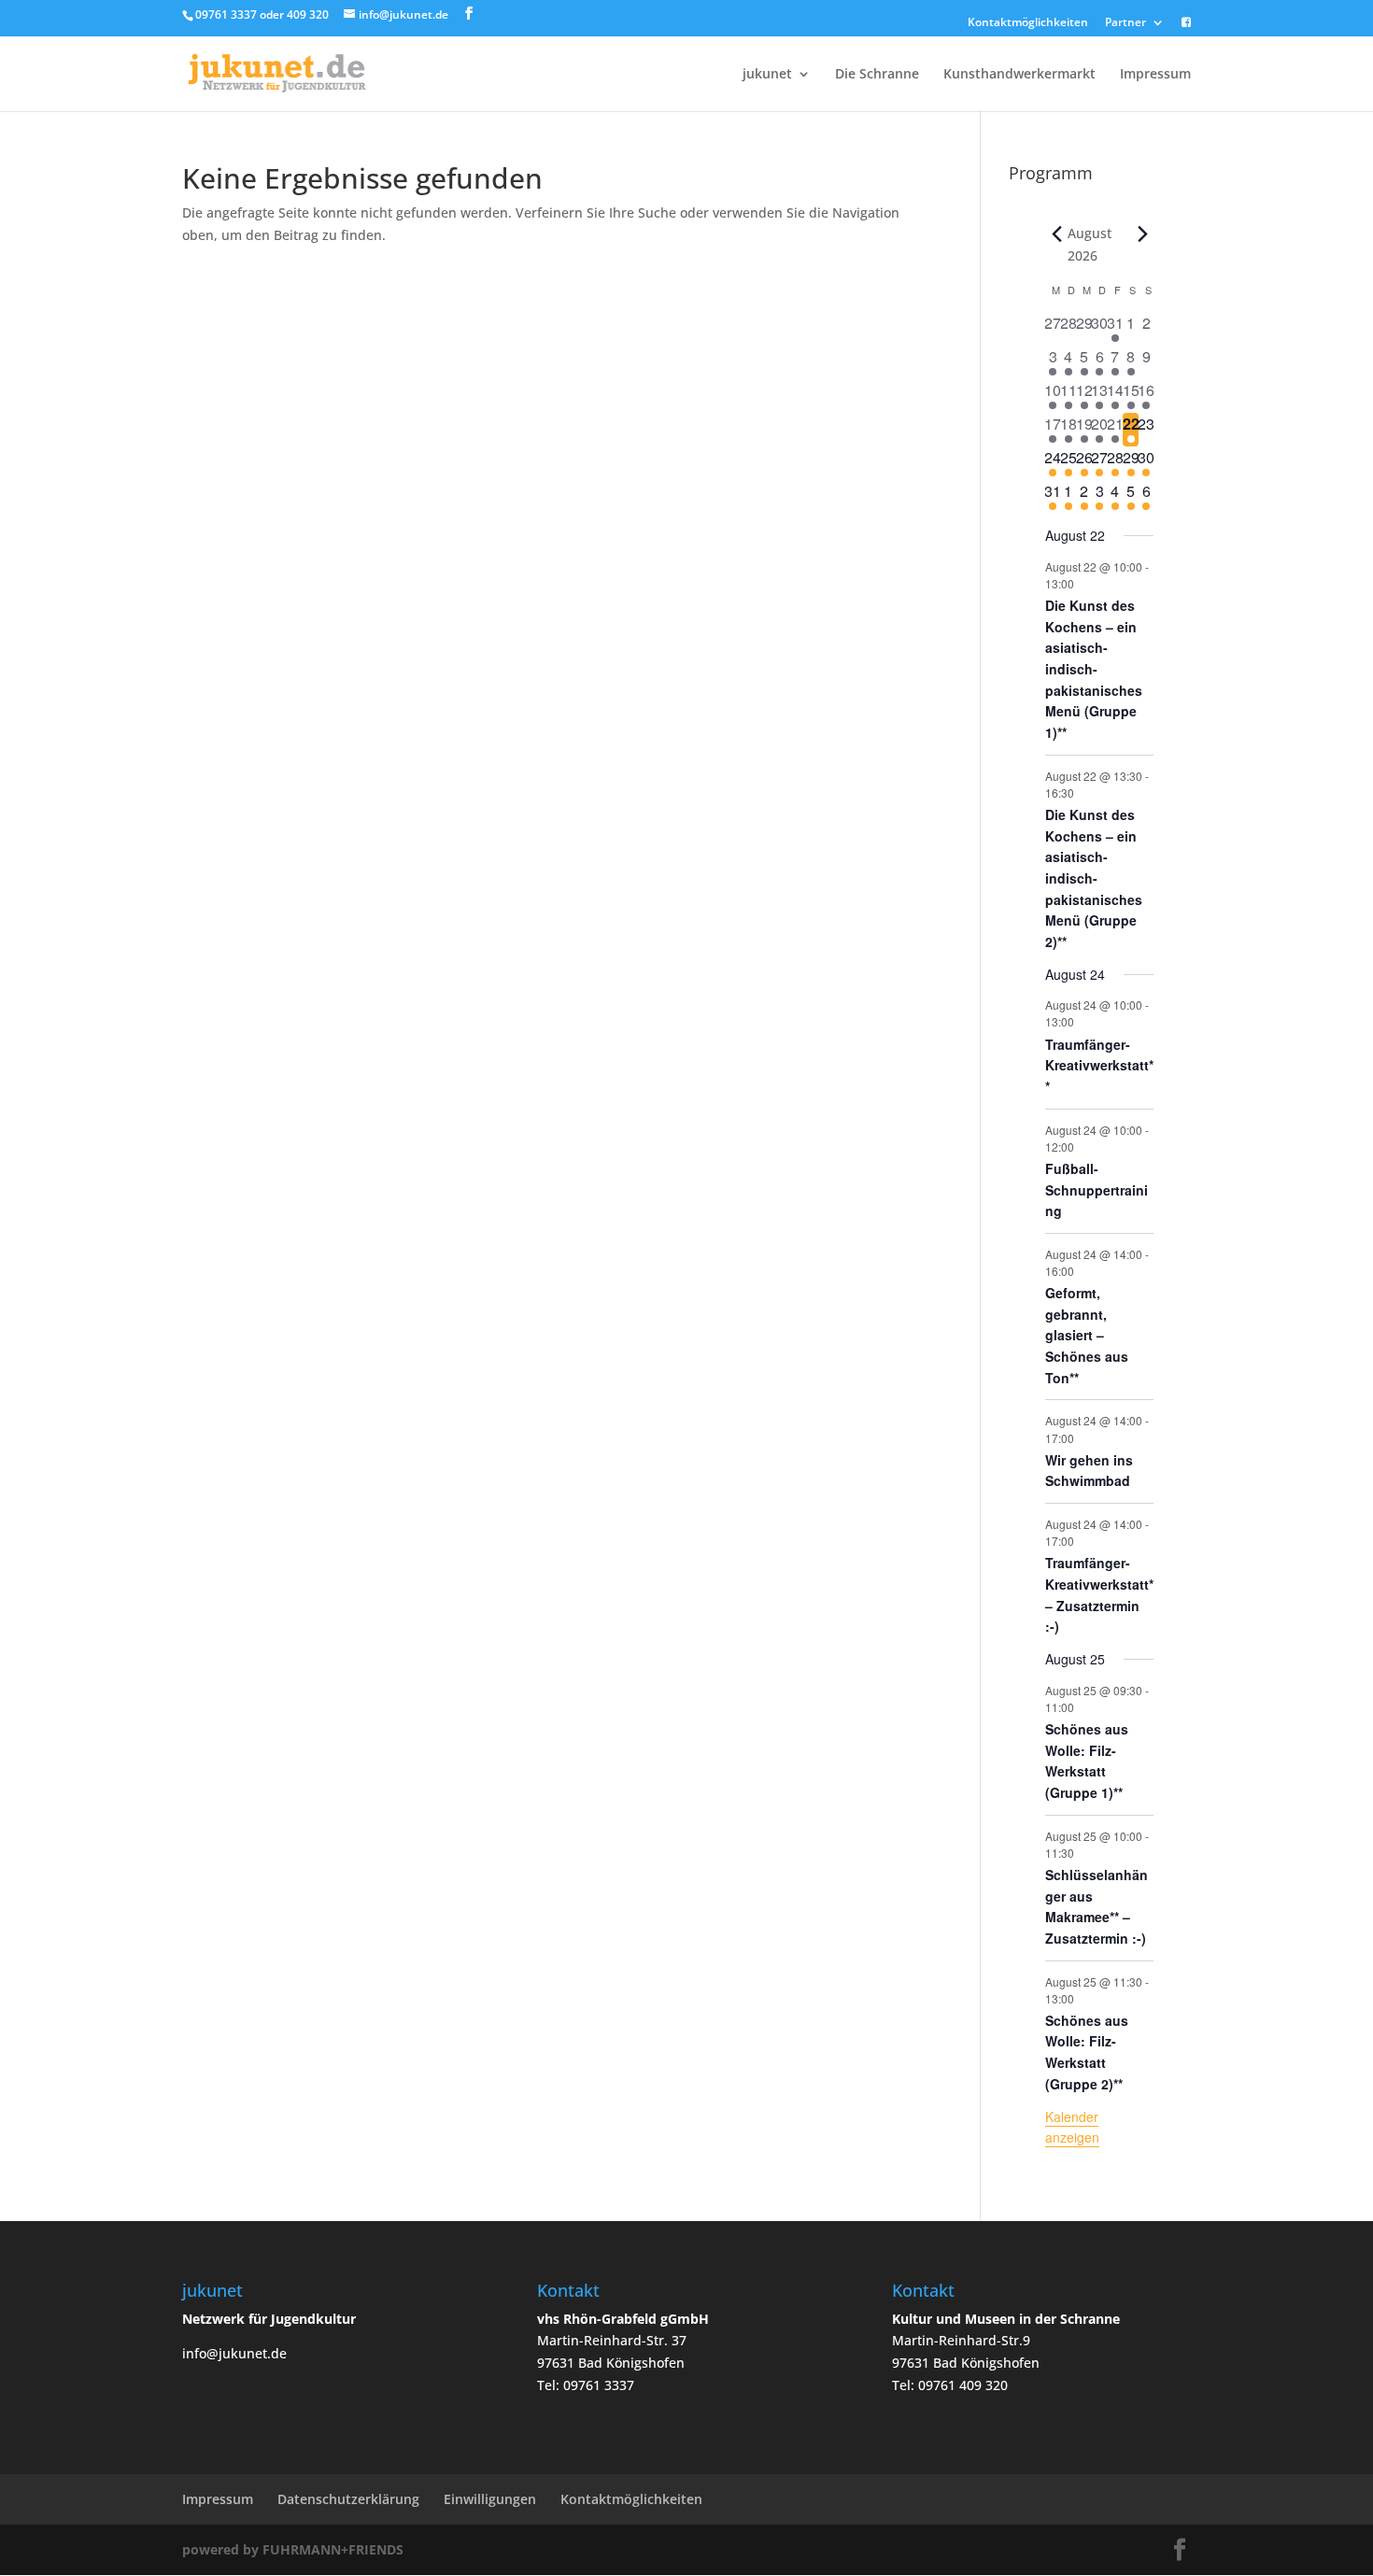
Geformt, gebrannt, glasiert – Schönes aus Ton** (1087, 1335)
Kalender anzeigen (1072, 2127)
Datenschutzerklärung (348, 2499)
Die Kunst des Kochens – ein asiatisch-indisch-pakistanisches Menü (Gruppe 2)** (1094, 878)
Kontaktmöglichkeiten (1028, 23)
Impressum (1155, 75)
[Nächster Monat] (1142, 234)
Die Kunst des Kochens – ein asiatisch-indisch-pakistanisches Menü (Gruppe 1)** (1094, 669)
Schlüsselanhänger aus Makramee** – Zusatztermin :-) (1097, 1906)
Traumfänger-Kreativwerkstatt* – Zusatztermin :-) (1099, 1594)
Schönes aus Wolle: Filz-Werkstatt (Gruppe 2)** (1087, 2052)
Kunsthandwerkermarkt (1019, 75)
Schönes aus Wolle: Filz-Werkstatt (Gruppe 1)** (1087, 1761)
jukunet (767, 75)
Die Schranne (877, 75)
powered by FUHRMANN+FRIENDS (293, 2549)
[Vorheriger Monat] (1056, 234)
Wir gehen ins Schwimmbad (1089, 1471)
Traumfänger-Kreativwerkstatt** (1099, 1065)
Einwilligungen (490, 2499)
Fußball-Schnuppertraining (1097, 1189)
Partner (1125, 23)
